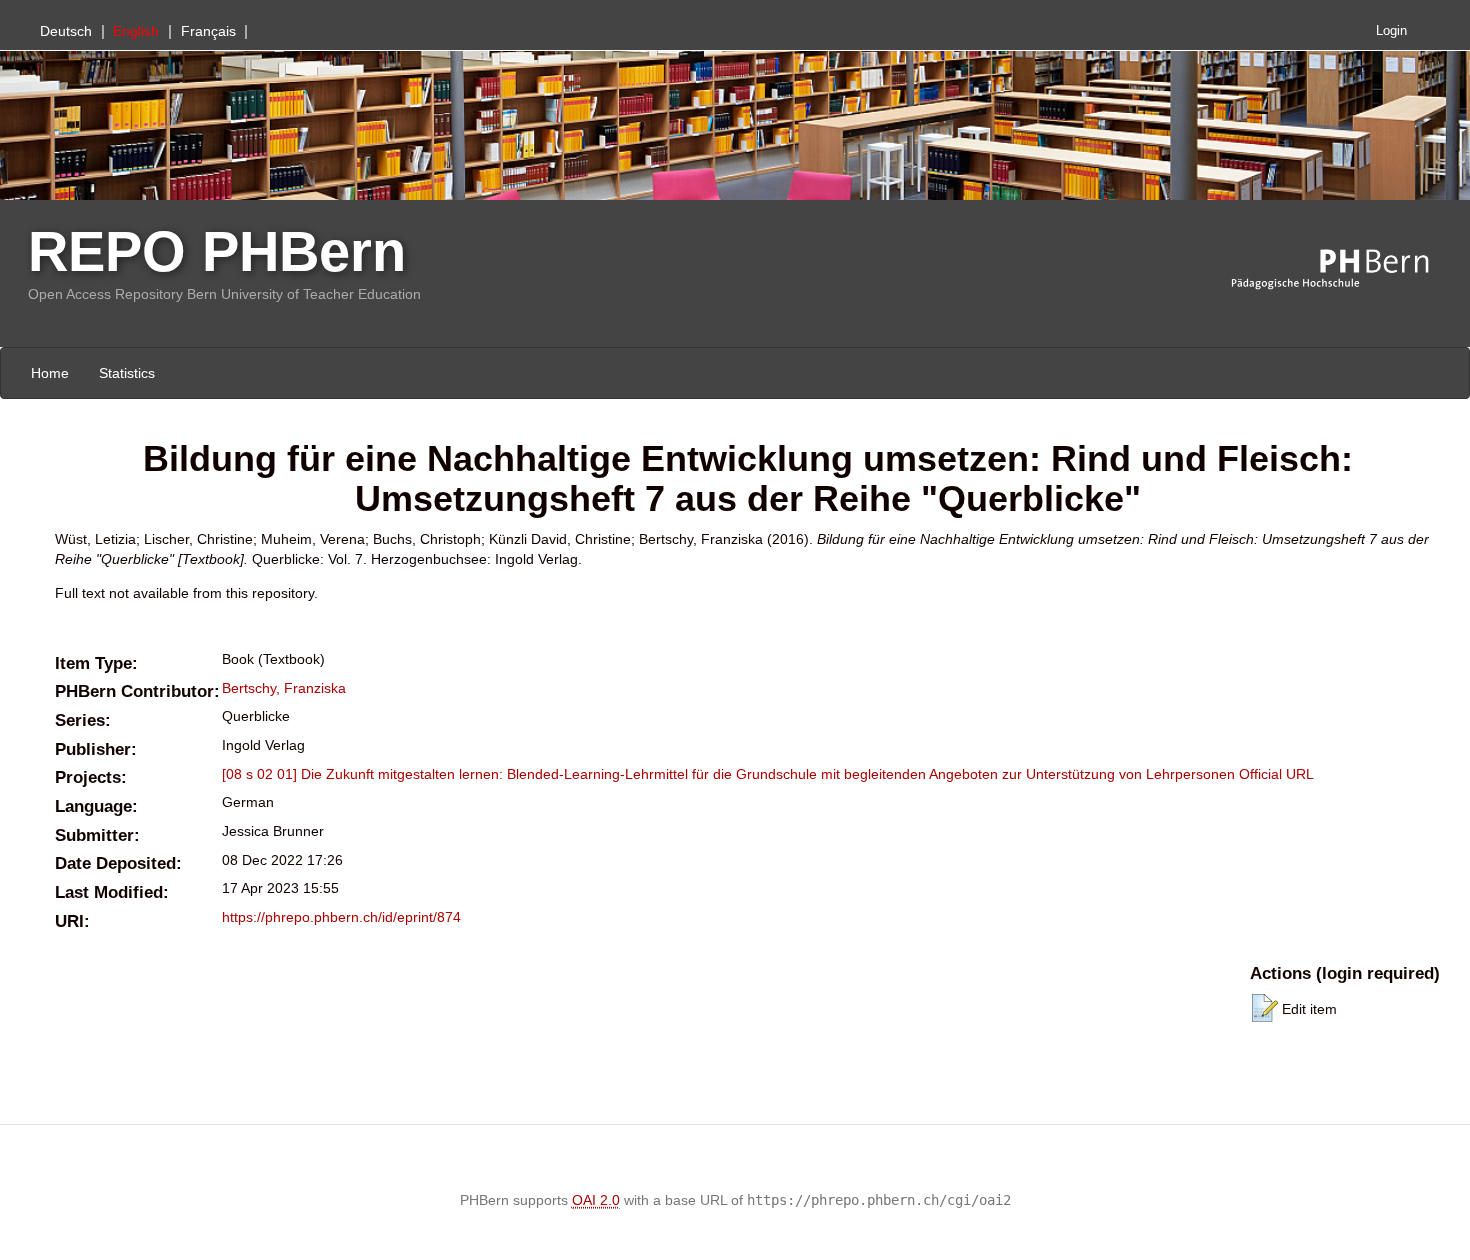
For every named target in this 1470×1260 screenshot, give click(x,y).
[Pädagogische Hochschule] (1345, 270)
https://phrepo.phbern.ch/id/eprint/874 (341, 917)
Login (1391, 31)
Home (50, 373)
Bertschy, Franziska (284, 688)
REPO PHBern (217, 251)
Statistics (127, 373)
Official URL (1276, 774)
